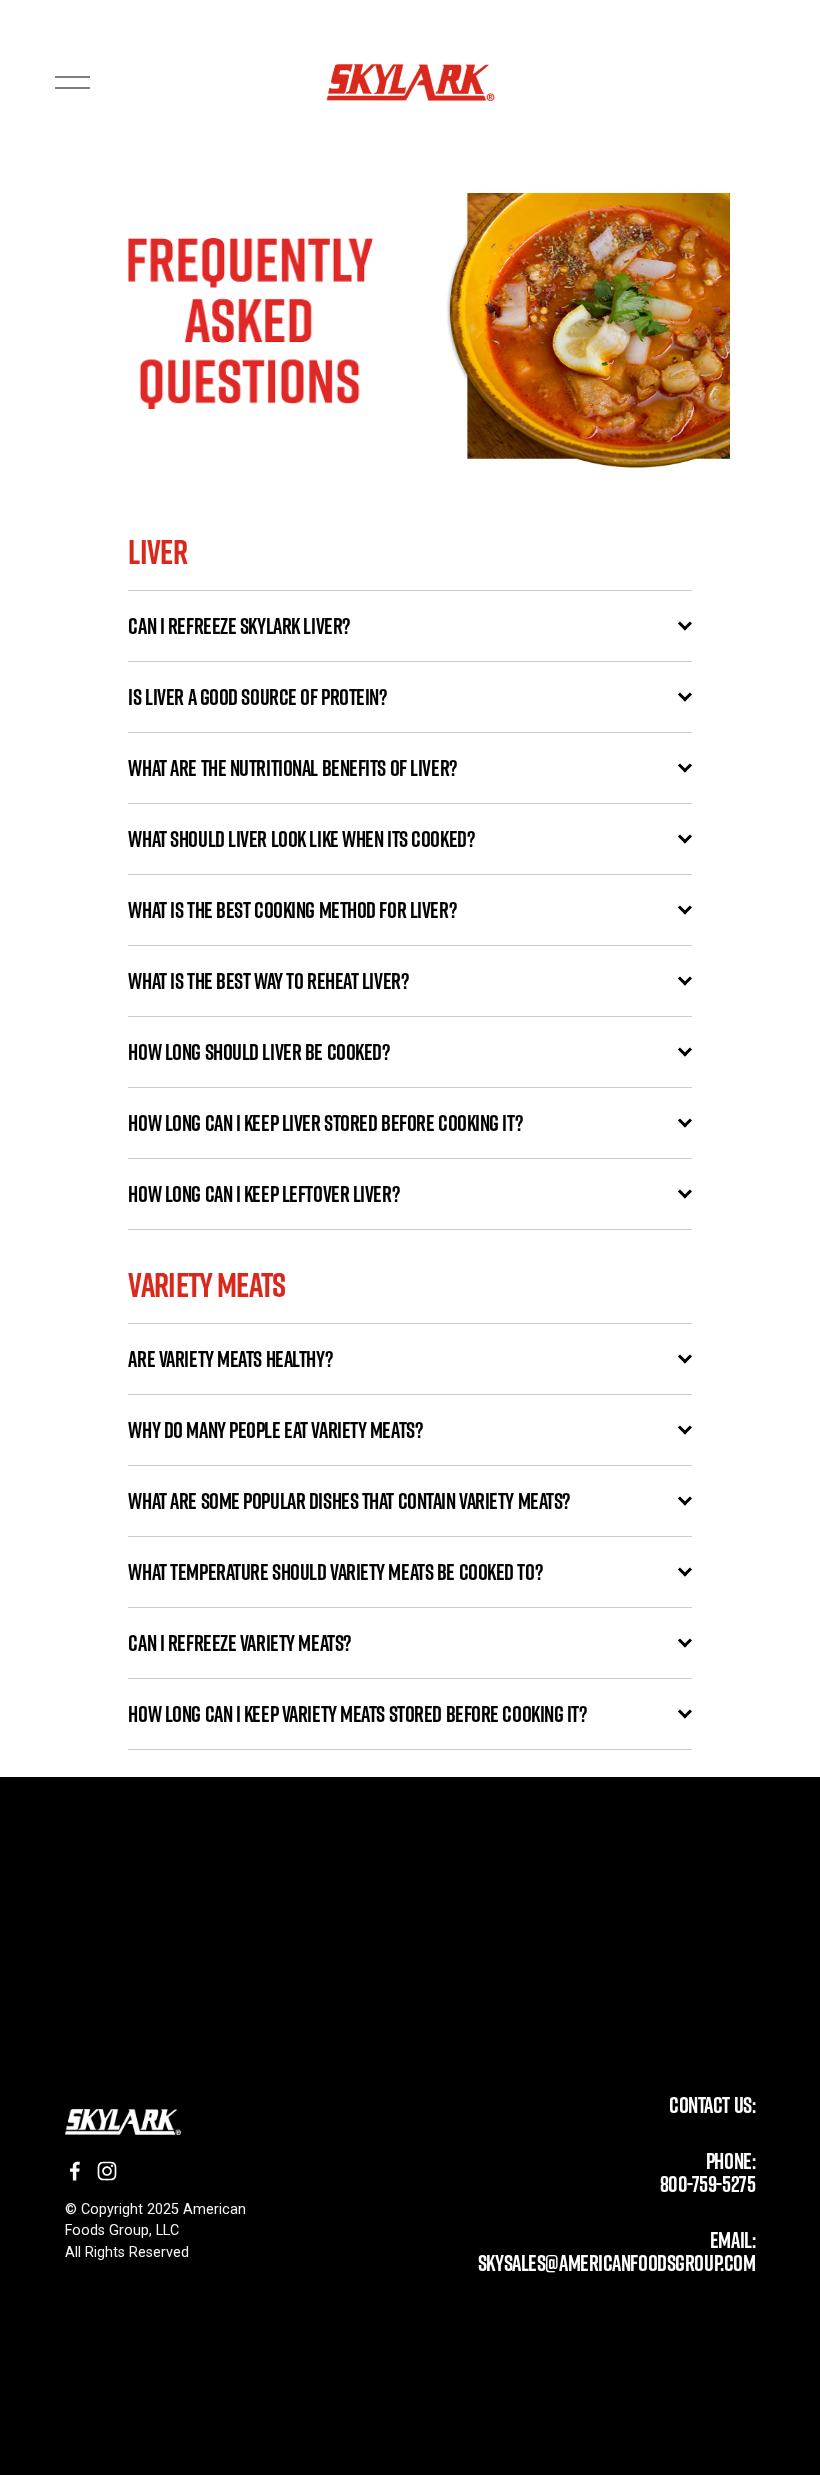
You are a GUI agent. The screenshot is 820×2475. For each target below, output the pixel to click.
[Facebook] (75, 2171)
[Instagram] (107, 2171)
